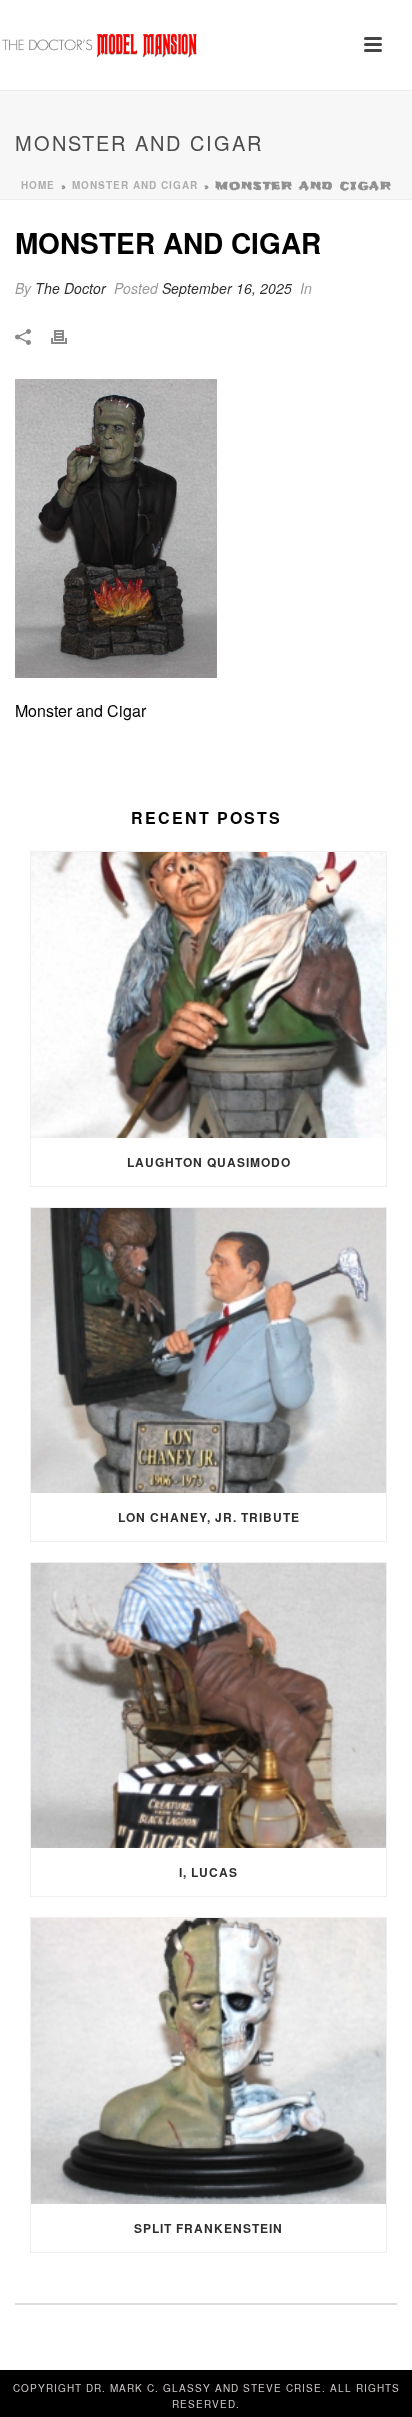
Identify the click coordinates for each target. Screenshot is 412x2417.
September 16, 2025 (227, 288)
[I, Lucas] (208, 1705)
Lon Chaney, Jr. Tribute (209, 1517)
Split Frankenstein (208, 2228)
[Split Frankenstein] (208, 2060)
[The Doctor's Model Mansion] (100, 45)
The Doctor (70, 288)
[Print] (69, 335)
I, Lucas (208, 1872)
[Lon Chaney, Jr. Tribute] (208, 1350)
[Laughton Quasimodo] (208, 994)
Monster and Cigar (135, 185)
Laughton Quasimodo (209, 1162)
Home (38, 185)
